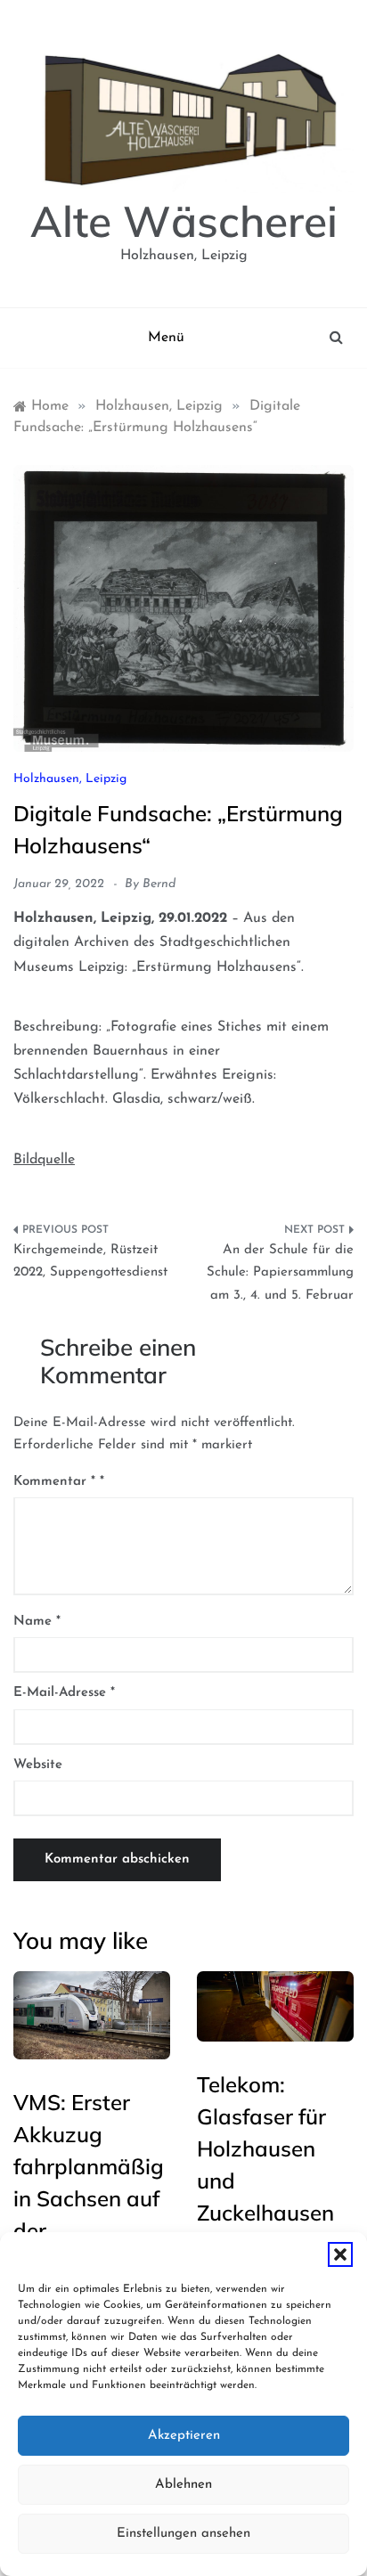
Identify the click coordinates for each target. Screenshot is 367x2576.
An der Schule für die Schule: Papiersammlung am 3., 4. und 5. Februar (280, 1273)
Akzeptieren (184, 2436)
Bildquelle (44, 1160)
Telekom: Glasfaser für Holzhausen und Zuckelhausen (265, 2148)
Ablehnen (183, 2485)
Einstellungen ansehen (183, 2534)
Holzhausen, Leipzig (70, 779)
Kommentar (54, 1482)
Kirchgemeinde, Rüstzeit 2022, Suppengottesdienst (90, 1262)
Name (37, 1622)
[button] (340, 2254)
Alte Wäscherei (184, 221)
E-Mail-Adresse (64, 1693)
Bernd (159, 884)
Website (38, 1765)
